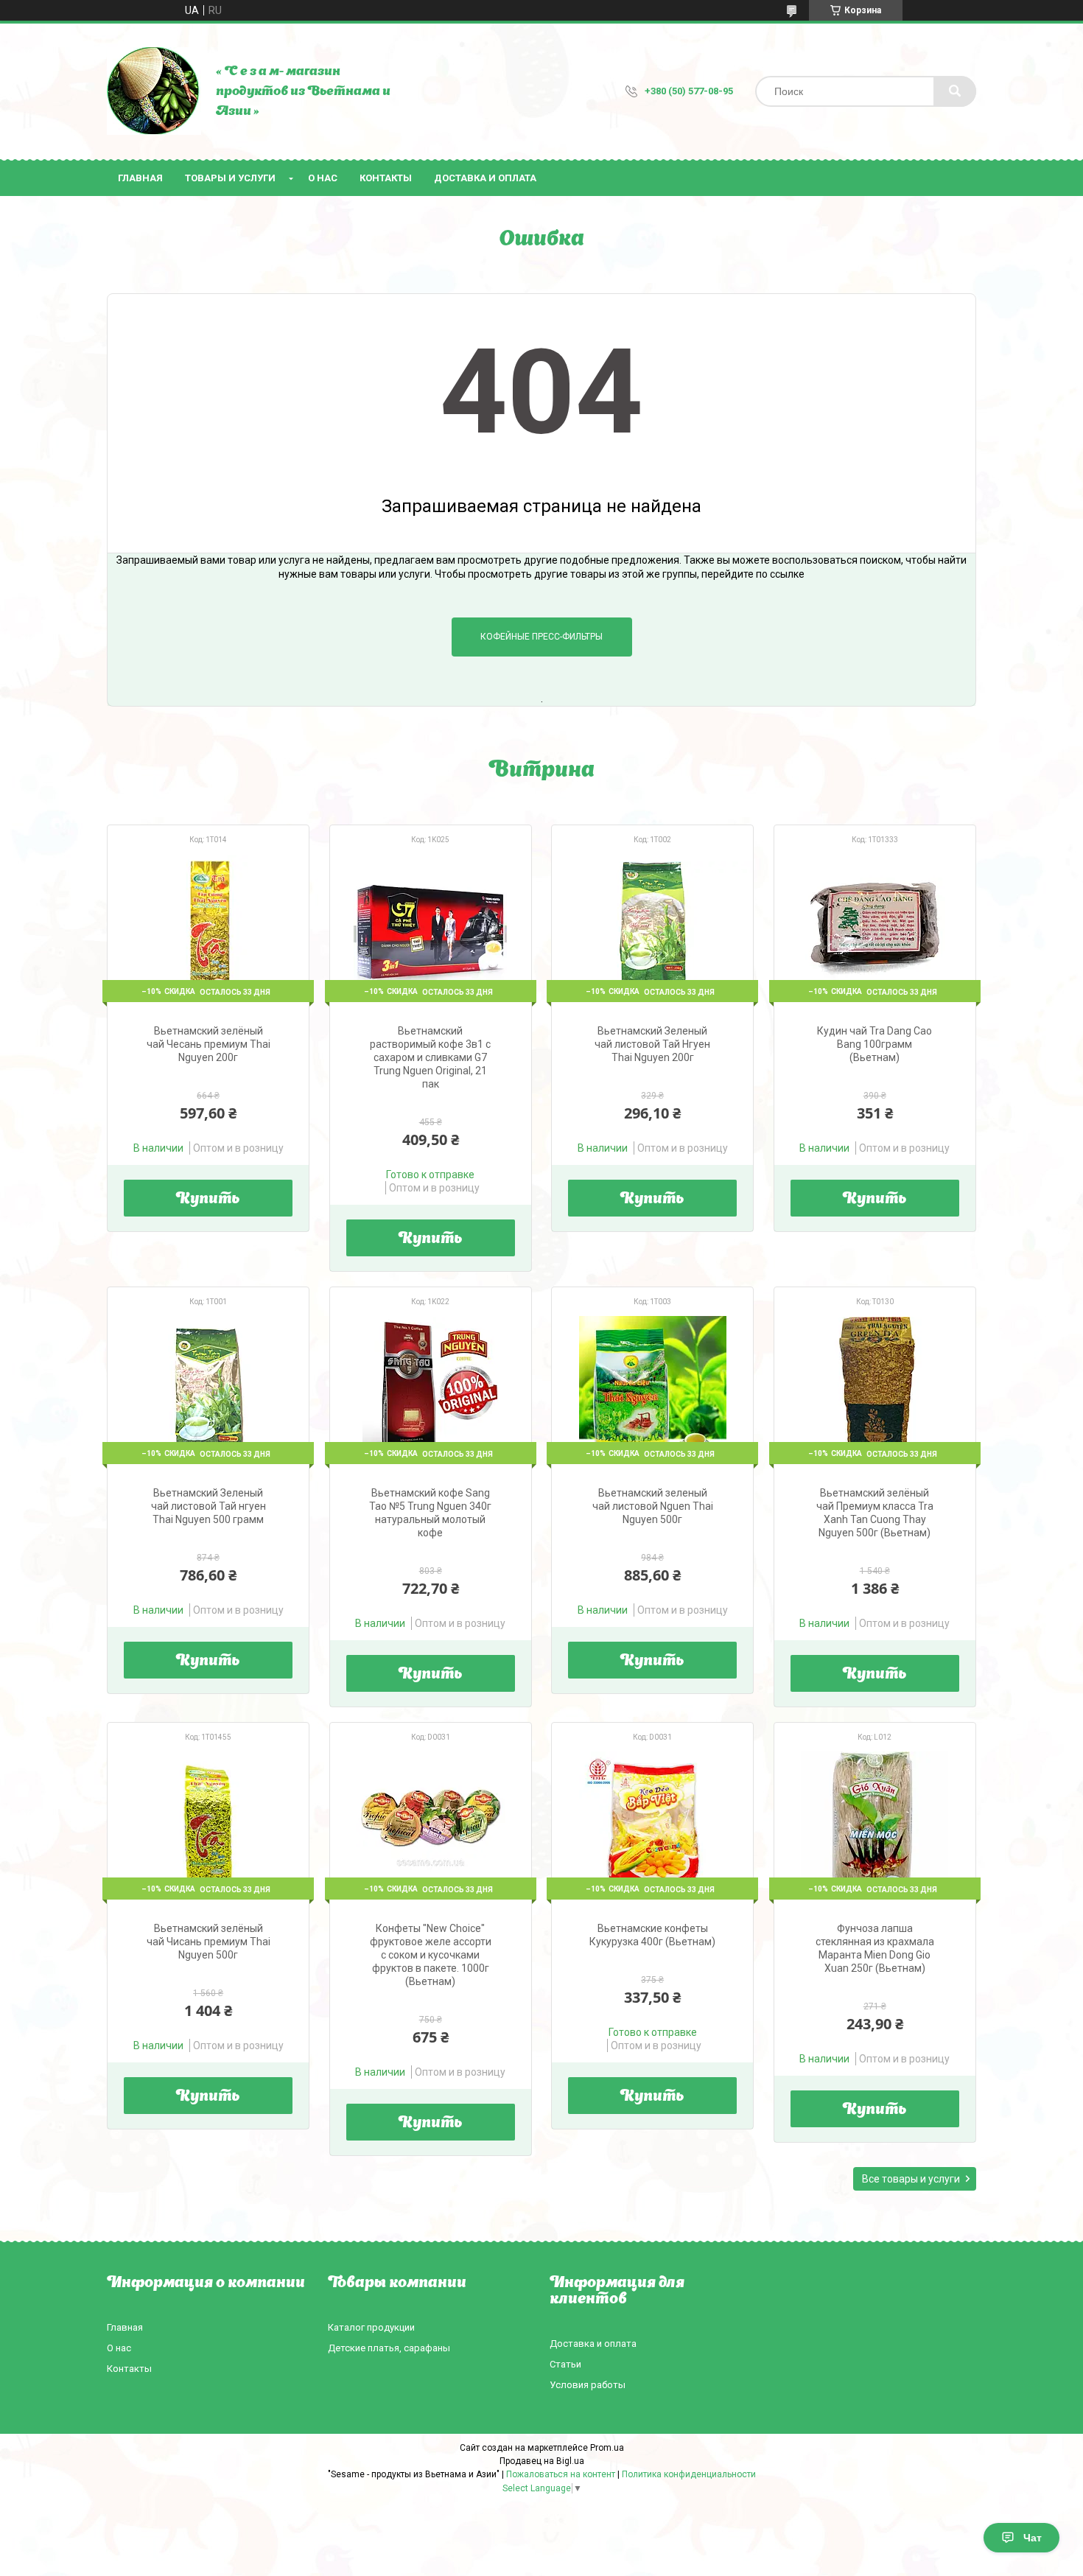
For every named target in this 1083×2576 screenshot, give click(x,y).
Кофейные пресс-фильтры (541, 637)
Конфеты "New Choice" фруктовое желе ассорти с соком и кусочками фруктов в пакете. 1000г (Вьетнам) (431, 1955)
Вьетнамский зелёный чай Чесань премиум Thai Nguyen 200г (208, 1044)
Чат (1033, 2538)
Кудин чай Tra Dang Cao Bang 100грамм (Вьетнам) (875, 1044)
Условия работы (588, 2385)
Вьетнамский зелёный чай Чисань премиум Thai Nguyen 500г (208, 1942)
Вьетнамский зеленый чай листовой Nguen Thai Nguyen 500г (653, 1506)
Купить (208, 1200)
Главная (140, 178)
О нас (323, 178)
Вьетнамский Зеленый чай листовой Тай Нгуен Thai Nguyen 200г (652, 1044)
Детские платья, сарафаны (389, 2348)
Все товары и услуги (911, 2179)
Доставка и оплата (485, 178)
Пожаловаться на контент (561, 2474)
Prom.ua (607, 2448)
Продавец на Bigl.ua (542, 2461)
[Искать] (955, 91)
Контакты (386, 178)
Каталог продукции (371, 2327)
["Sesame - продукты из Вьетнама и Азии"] (154, 91)
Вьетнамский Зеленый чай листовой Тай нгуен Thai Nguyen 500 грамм (208, 1506)
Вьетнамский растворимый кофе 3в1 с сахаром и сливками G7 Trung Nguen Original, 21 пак (430, 1057)
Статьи (565, 2364)
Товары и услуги (230, 178)
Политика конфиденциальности (689, 2474)
